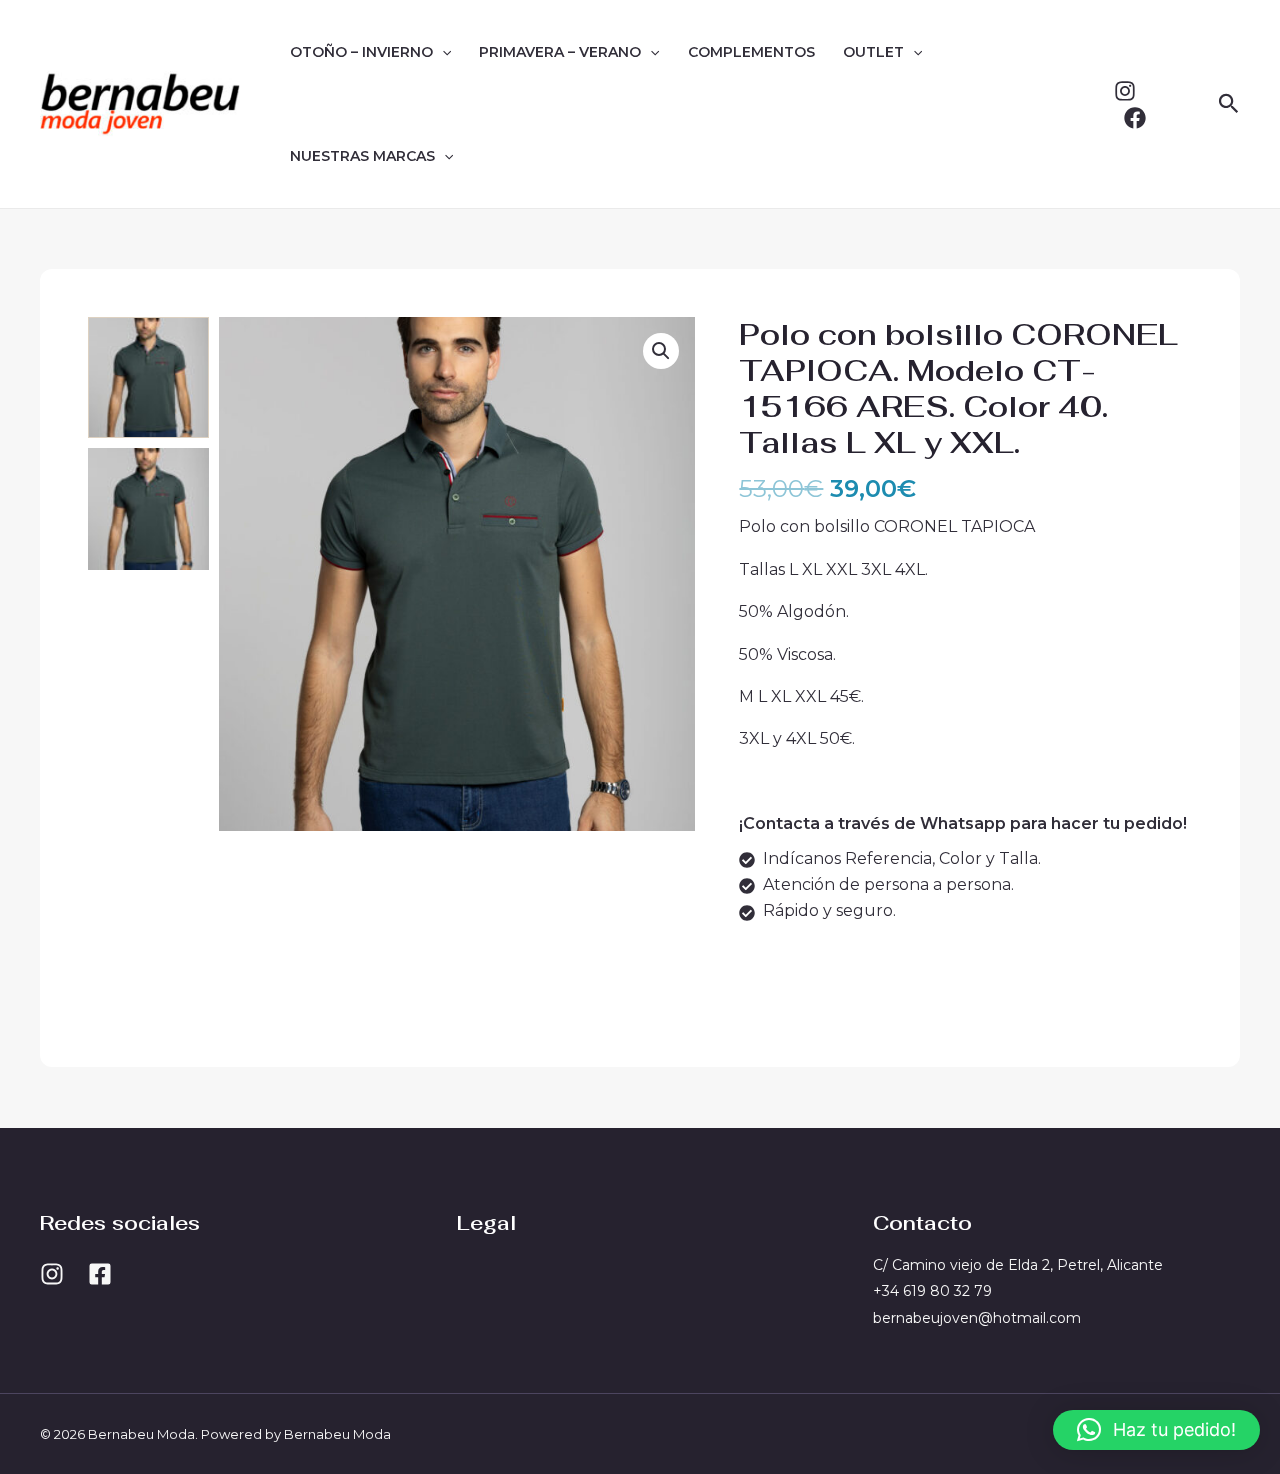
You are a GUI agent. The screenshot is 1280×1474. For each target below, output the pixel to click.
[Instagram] (1125, 91)
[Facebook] (1135, 118)
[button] (1229, 104)
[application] (442, 52)
